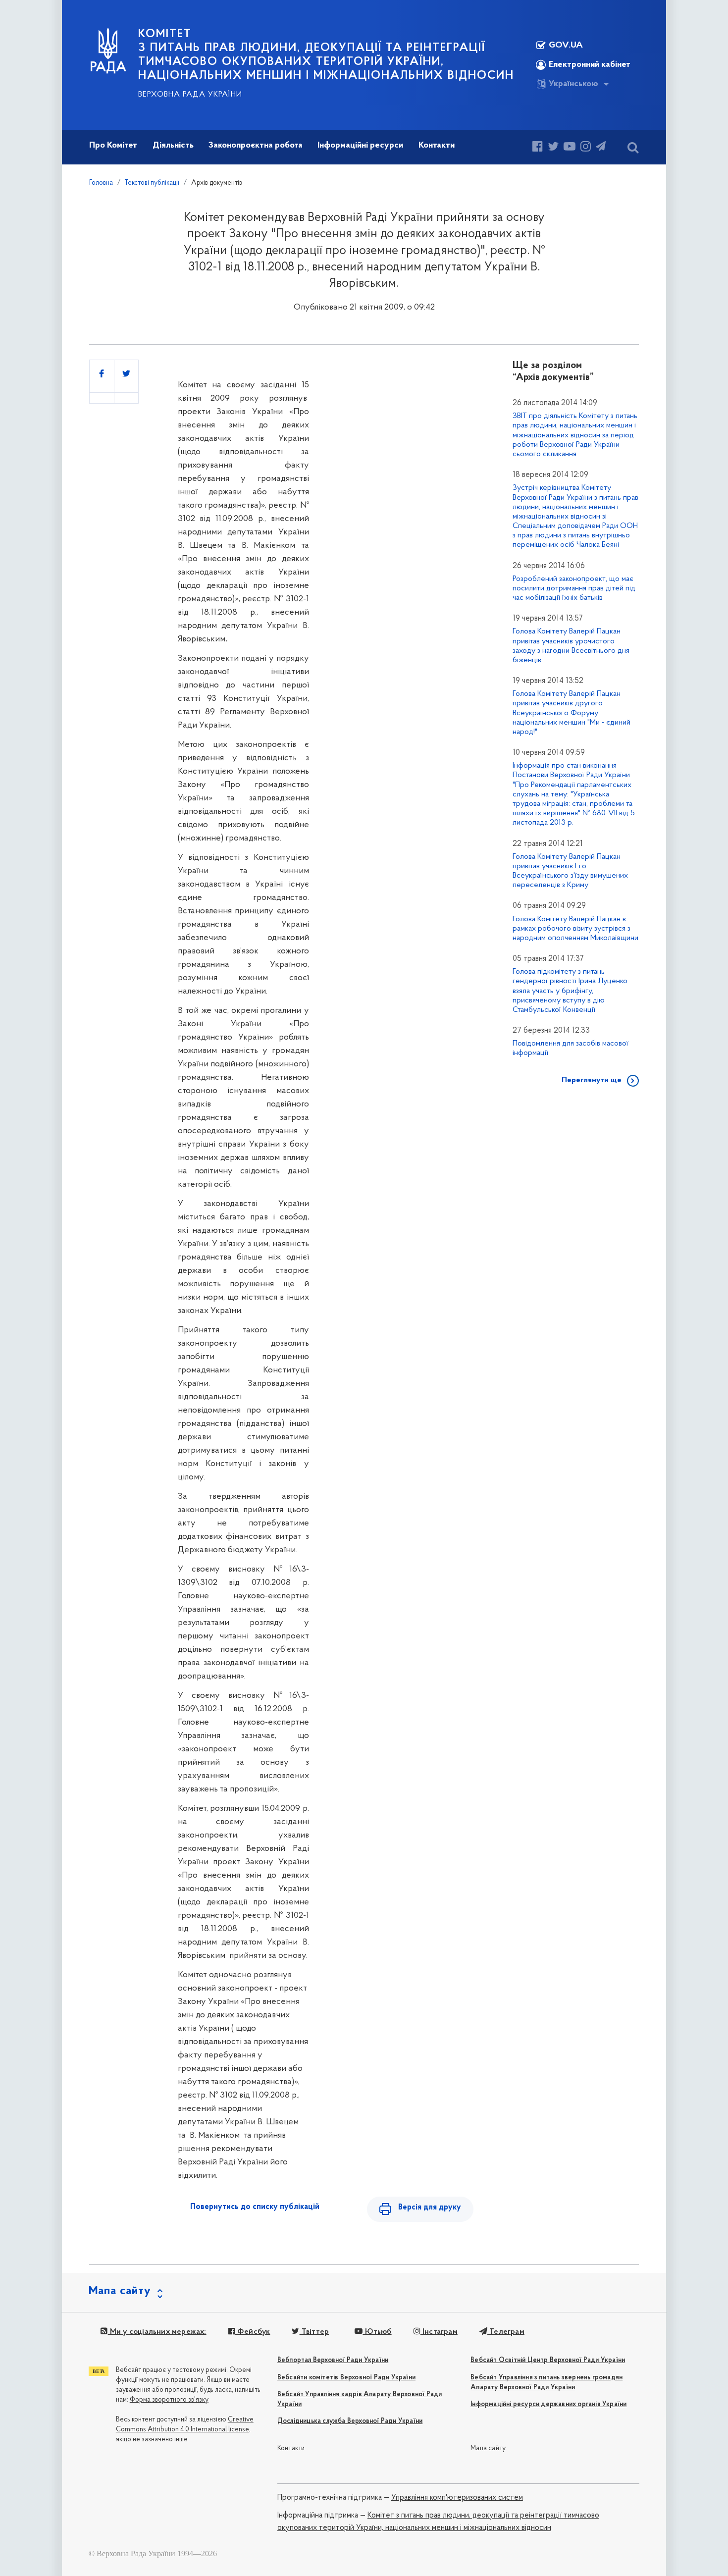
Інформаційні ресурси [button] (360, 146)
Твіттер (314, 2332)
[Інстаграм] (586, 148)
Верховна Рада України (190, 95)
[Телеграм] (601, 148)
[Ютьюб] (570, 148)
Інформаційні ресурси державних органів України (548, 2404)
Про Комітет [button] (113, 146)
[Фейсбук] (538, 148)
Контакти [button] (437, 146)
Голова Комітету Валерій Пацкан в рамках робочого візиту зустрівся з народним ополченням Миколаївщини (575, 929)
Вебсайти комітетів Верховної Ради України (346, 2378)
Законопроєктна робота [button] (256, 146)
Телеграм (506, 2332)
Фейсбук (253, 2332)
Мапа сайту (488, 2448)
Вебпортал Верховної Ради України (333, 2360)
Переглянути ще (592, 1080)
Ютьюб (377, 2332)
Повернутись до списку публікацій (255, 2207)
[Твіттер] (553, 148)
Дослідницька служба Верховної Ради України (350, 2421)
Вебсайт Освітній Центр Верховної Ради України (548, 2360)
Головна (101, 183)
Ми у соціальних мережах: (157, 2332)
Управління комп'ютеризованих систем (457, 2498)
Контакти (291, 2448)
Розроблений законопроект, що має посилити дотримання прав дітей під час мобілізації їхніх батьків (574, 588)
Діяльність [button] (173, 146)
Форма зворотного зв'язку (169, 2400)
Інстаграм (439, 2332)
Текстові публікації (152, 183)
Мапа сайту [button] (120, 2291)
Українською (573, 84)
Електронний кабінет (590, 65)
